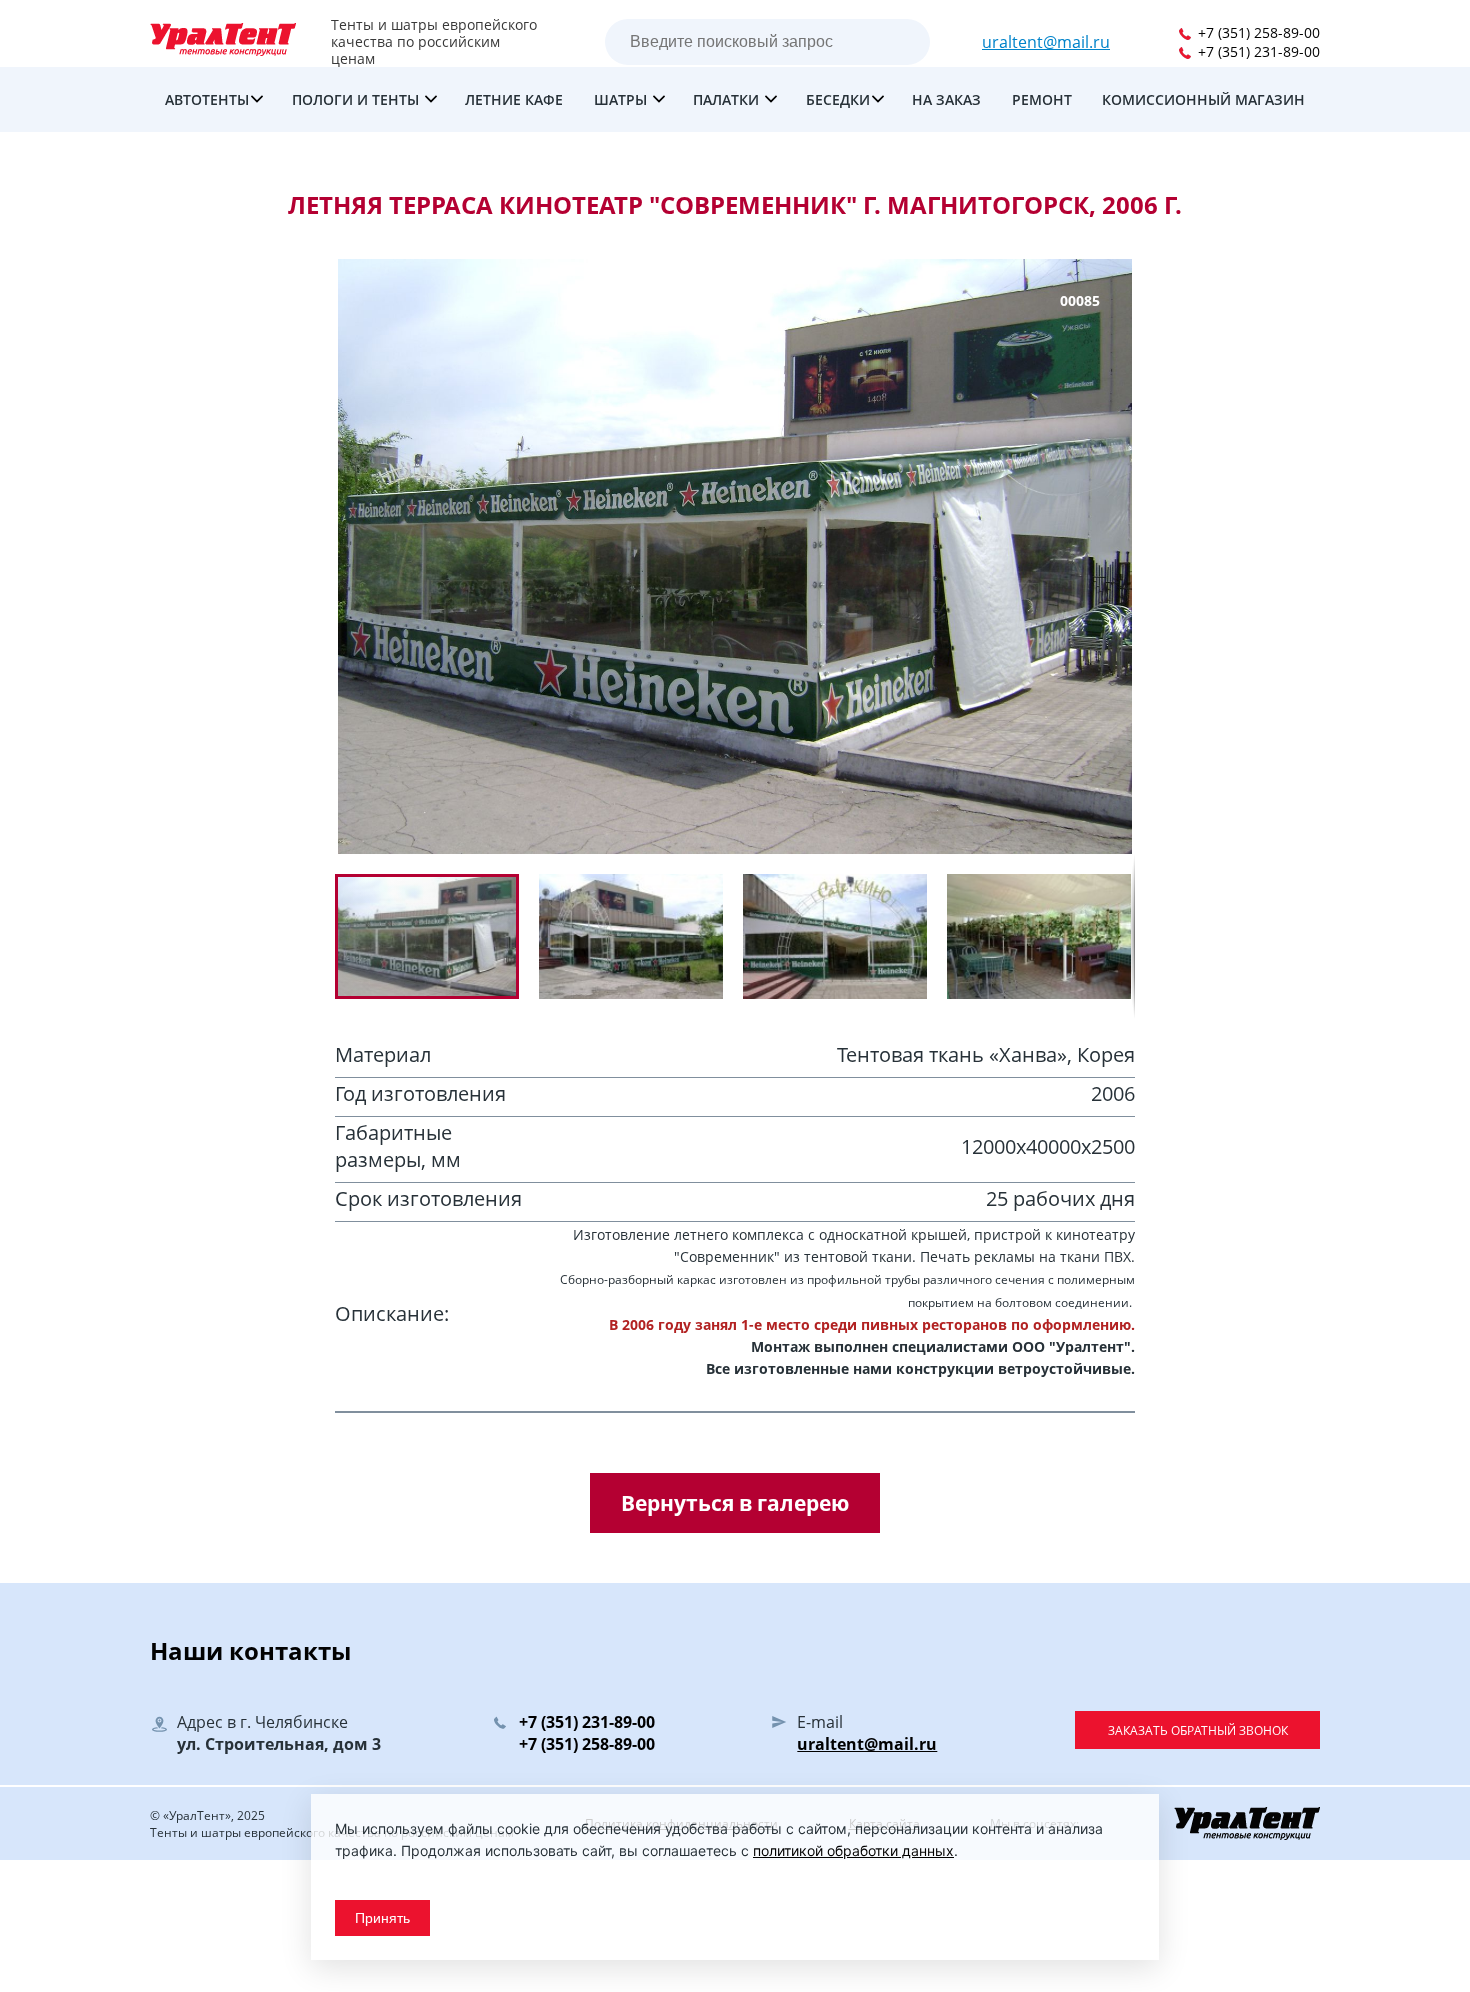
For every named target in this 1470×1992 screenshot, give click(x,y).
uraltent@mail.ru (1046, 42)
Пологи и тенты (357, 99)
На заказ (946, 99)
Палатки (728, 99)
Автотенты (207, 99)
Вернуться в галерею (735, 1503)
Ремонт (1042, 99)
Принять (382, 1918)
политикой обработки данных (853, 1850)
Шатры (622, 99)
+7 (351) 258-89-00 (1257, 32)
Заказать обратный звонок (1198, 1730)
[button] (641, 936)
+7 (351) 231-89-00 (1257, 51)
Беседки (838, 99)
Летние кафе (514, 99)
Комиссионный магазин (1203, 99)
